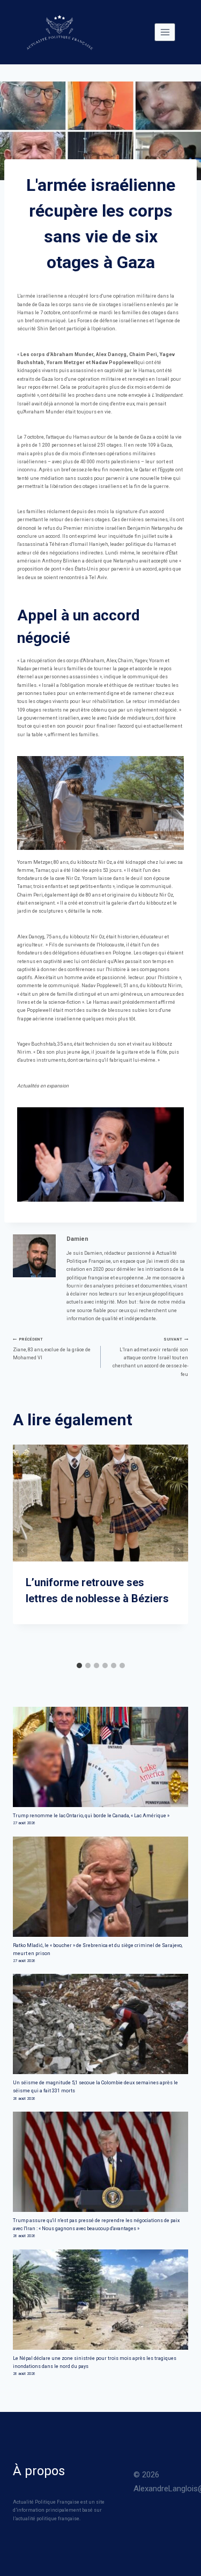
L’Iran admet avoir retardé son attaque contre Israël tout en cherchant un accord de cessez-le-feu (150, 1357)
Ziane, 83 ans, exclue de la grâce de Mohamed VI (52, 1349)
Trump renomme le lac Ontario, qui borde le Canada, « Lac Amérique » (91, 1816)
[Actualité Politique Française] (59, 32)
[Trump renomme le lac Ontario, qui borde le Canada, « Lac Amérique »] (100, 1757)
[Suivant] (178, 1550)
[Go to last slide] (23, 1550)
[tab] (79, 1665)
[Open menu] (165, 32)
